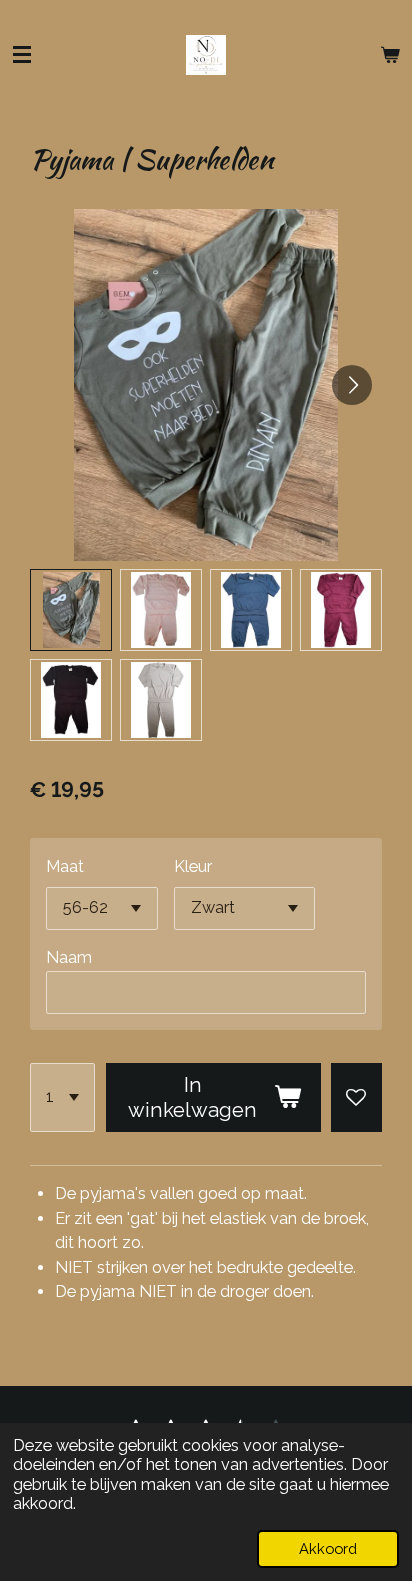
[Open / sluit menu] (22, 55)
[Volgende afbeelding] (352, 385)
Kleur (193, 866)
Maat (65, 866)
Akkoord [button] (328, 1548)
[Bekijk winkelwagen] (390, 55)
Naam (69, 957)
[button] (71, 610)
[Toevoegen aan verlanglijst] (356, 1097)
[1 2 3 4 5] (62, 1097)
